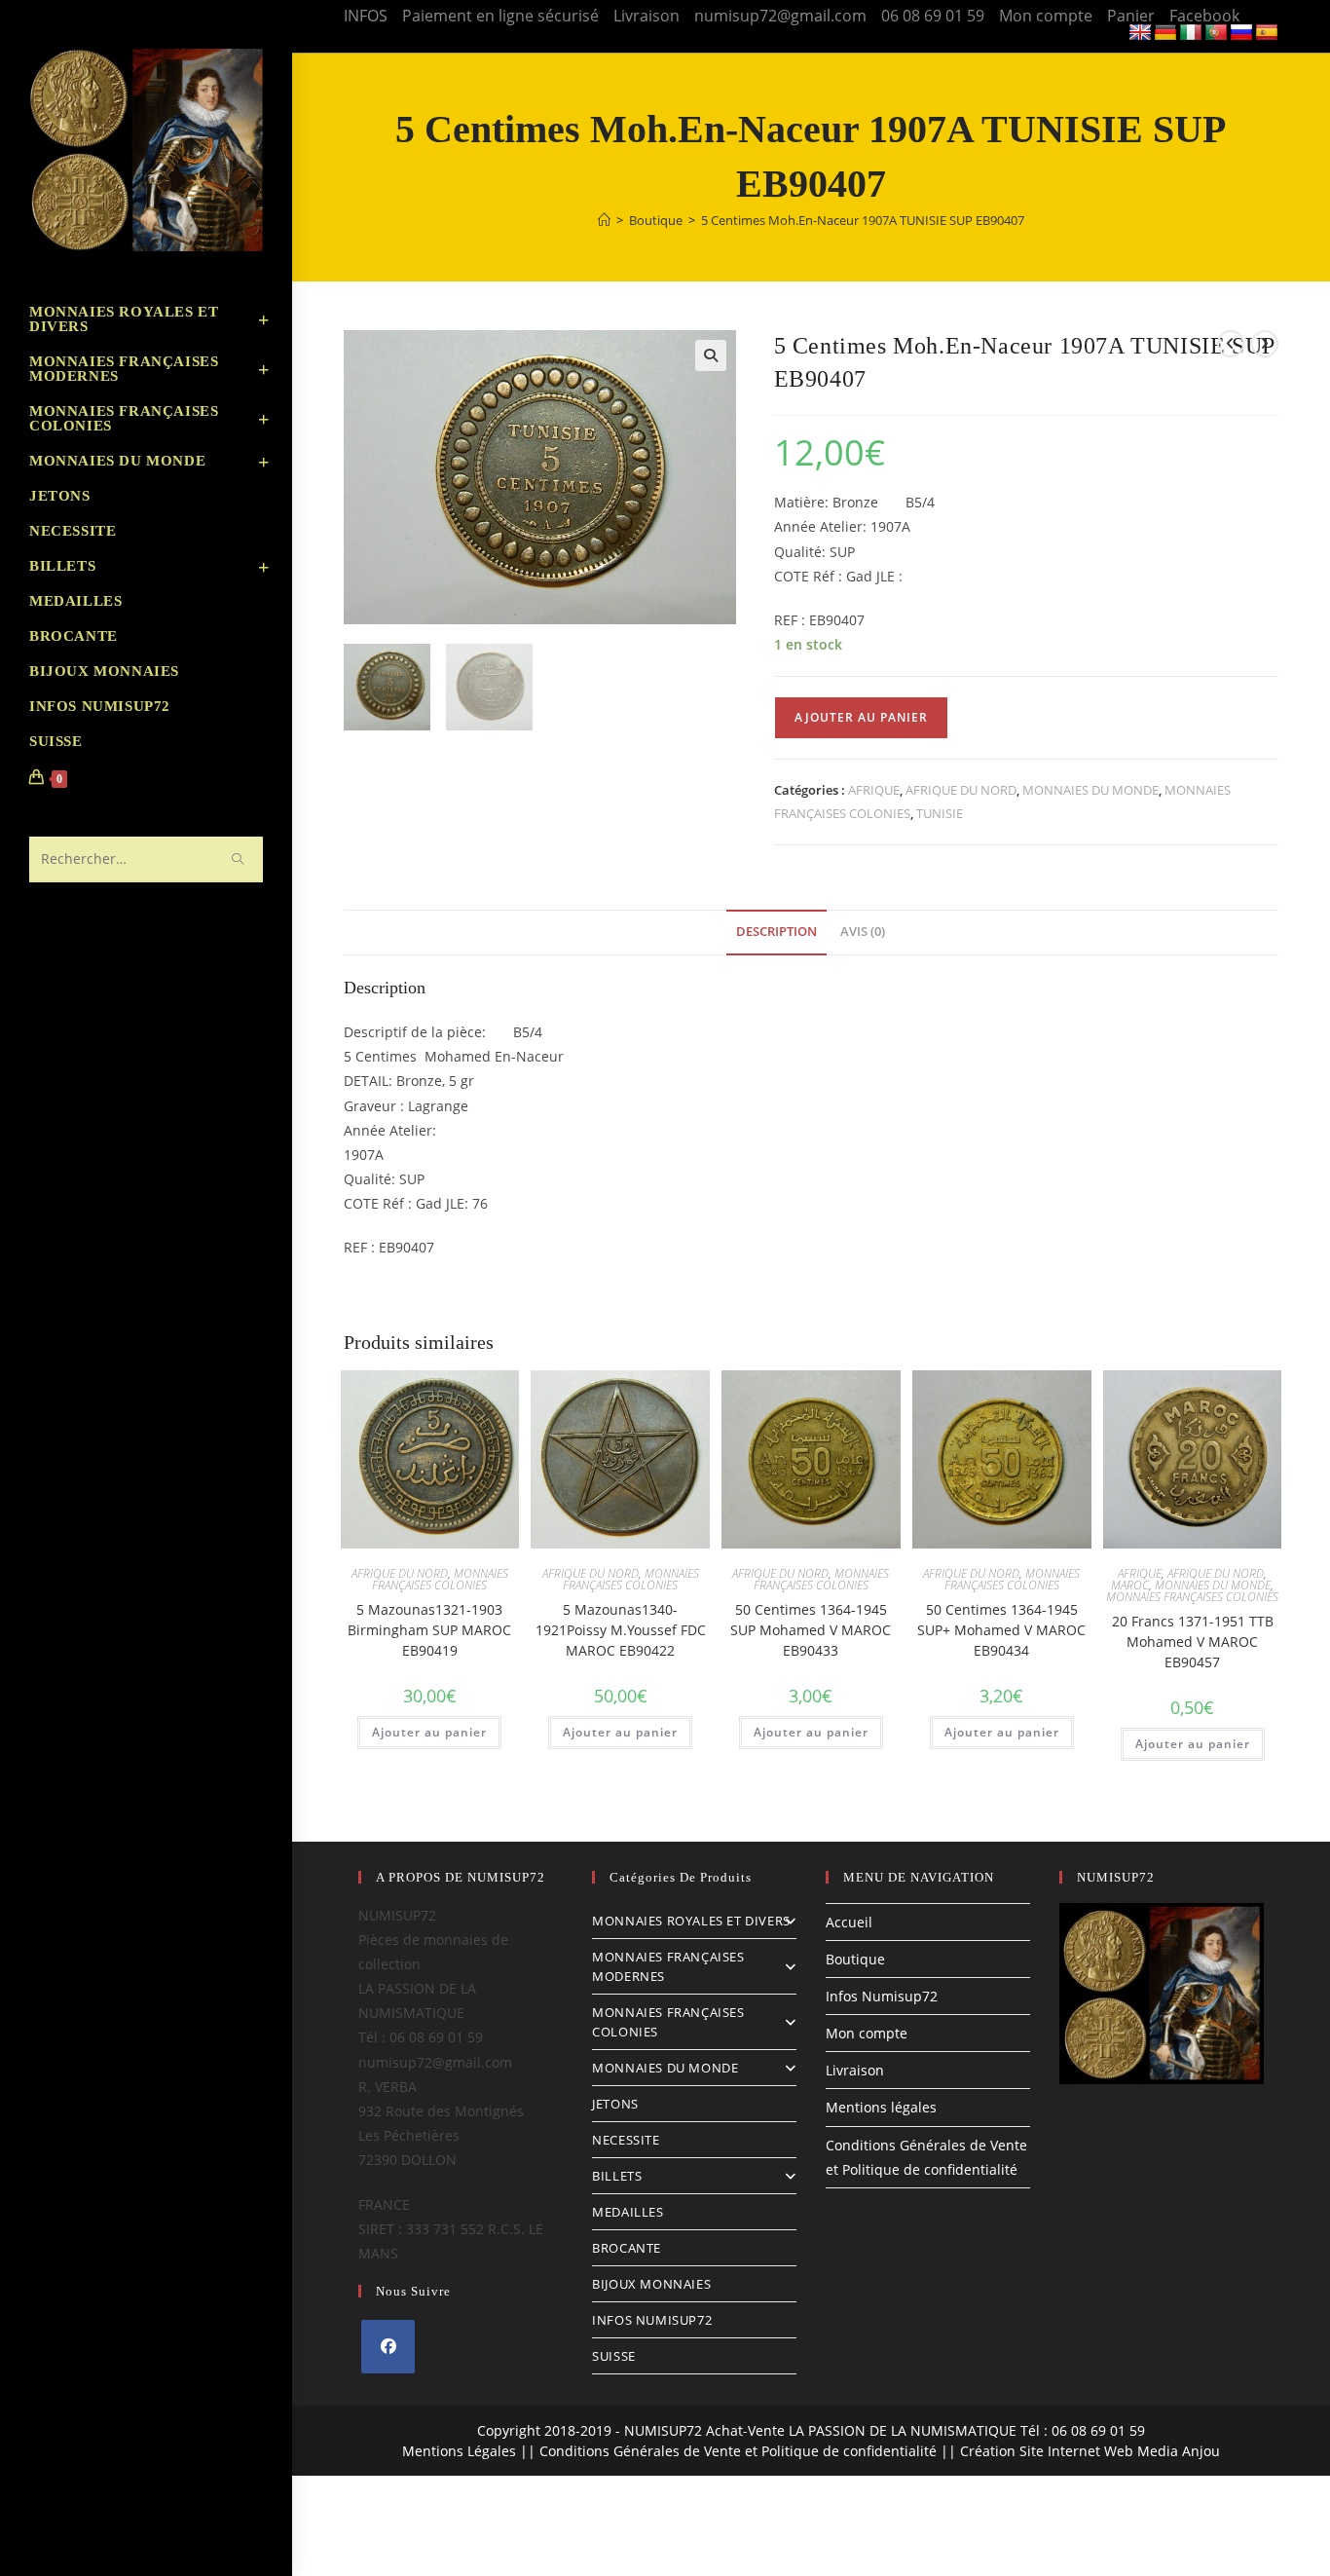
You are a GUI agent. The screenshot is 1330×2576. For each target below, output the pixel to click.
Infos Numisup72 (882, 1996)
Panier (1131, 16)
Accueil (849, 1922)
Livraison (647, 16)
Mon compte (1046, 16)
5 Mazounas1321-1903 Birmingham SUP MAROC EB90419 (429, 1630)
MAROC (1130, 1585)
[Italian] (1191, 33)
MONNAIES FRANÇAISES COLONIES (440, 1579)
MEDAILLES (628, 2212)
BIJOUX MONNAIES (651, 2284)
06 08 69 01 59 (933, 16)
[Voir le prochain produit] (1265, 344)
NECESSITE (626, 2140)
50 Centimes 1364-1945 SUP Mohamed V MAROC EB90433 (811, 1630)
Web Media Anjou (1162, 2451)
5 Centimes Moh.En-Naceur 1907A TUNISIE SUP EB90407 (863, 220)
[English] (1140, 33)
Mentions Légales (459, 2451)
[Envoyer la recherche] (239, 859)
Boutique (855, 1959)
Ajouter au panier (861, 717)
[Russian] (1241, 33)
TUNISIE (940, 813)
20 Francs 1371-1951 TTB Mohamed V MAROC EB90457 (1193, 1642)
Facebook (1204, 16)
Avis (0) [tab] (863, 932)
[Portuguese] (1216, 33)
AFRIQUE (874, 790)
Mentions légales (881, 2107)
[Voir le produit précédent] (1231, 344)
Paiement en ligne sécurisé (500, 16)
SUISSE (614, 2356)
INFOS (366, 16)
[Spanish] (1267, 33)
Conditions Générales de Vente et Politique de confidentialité (738, 2451)
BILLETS (617, 2176)
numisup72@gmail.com (780, 16)
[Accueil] (604, 220)
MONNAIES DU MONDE (1090, 790)
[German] (1165, 33)
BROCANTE (627, 2248)
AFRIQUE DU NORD (961, 790)
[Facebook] (388, 2347)
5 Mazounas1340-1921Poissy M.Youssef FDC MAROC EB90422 (621, 1630)
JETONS (615, 2104)
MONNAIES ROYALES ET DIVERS (691, 1921)
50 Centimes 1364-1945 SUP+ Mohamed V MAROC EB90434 (1001, 1630)
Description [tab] (776, 932)
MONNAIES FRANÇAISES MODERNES (668, 1966)
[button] (711, 355)
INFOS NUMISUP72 (652, 2320)
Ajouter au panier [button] (429, 1732)
